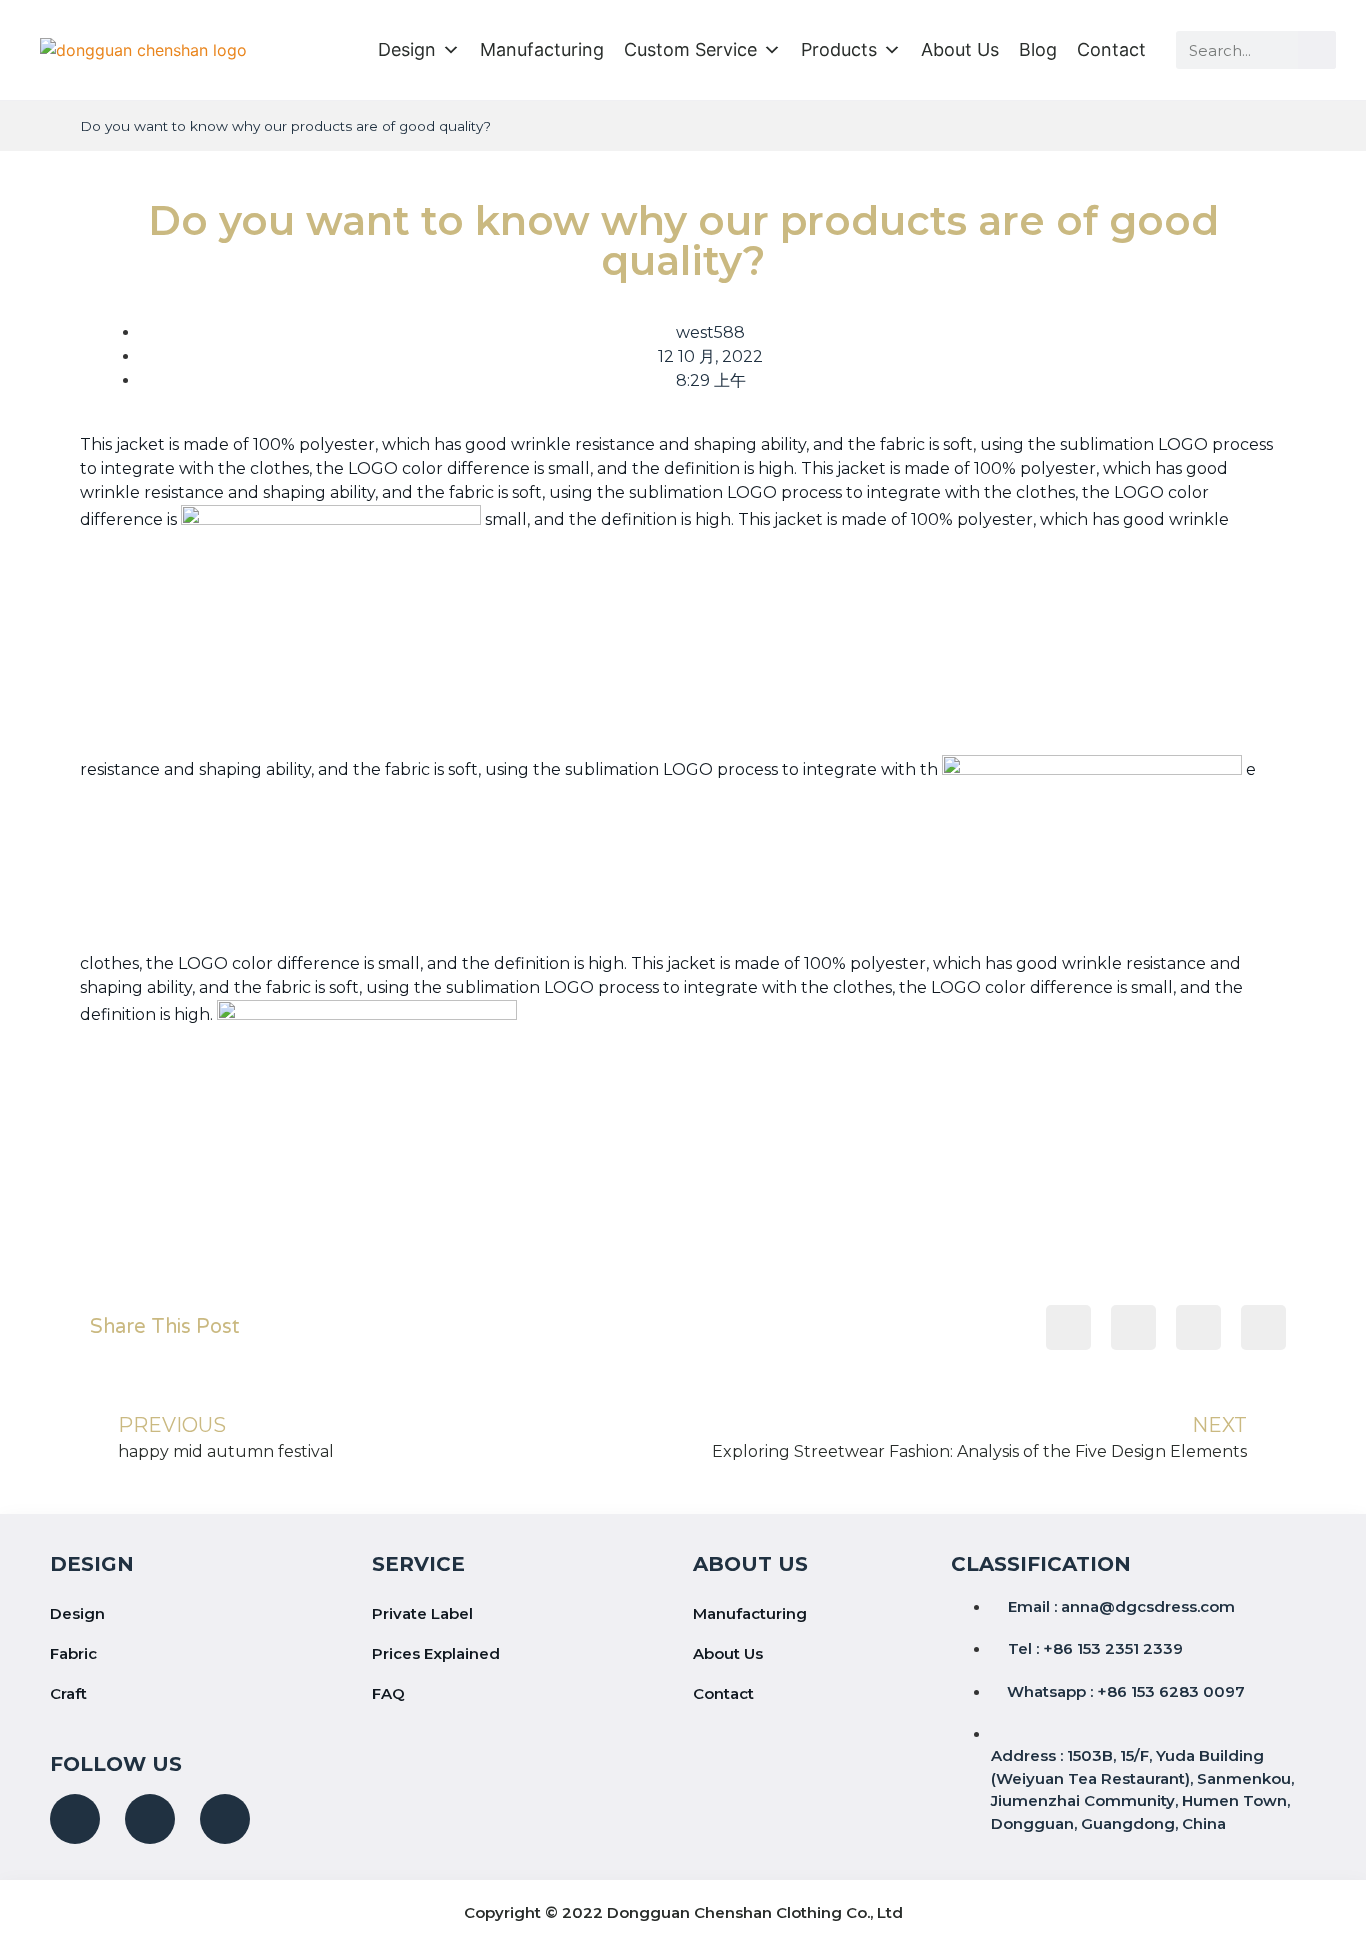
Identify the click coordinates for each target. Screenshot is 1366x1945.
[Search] (1317, 50)
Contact (1111, 49)
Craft (68, 1693)
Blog (1038, 49)
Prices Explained (436, 1653)
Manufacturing (542, 49)
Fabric (73, 1653)
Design (407, 49)
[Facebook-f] (75, 1819)
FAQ (388, 1693)
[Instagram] (150, 1819)
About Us (960, 49)
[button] (1068, 1327)
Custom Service (690, 49)
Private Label (422, 1613)
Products (839, 49)
